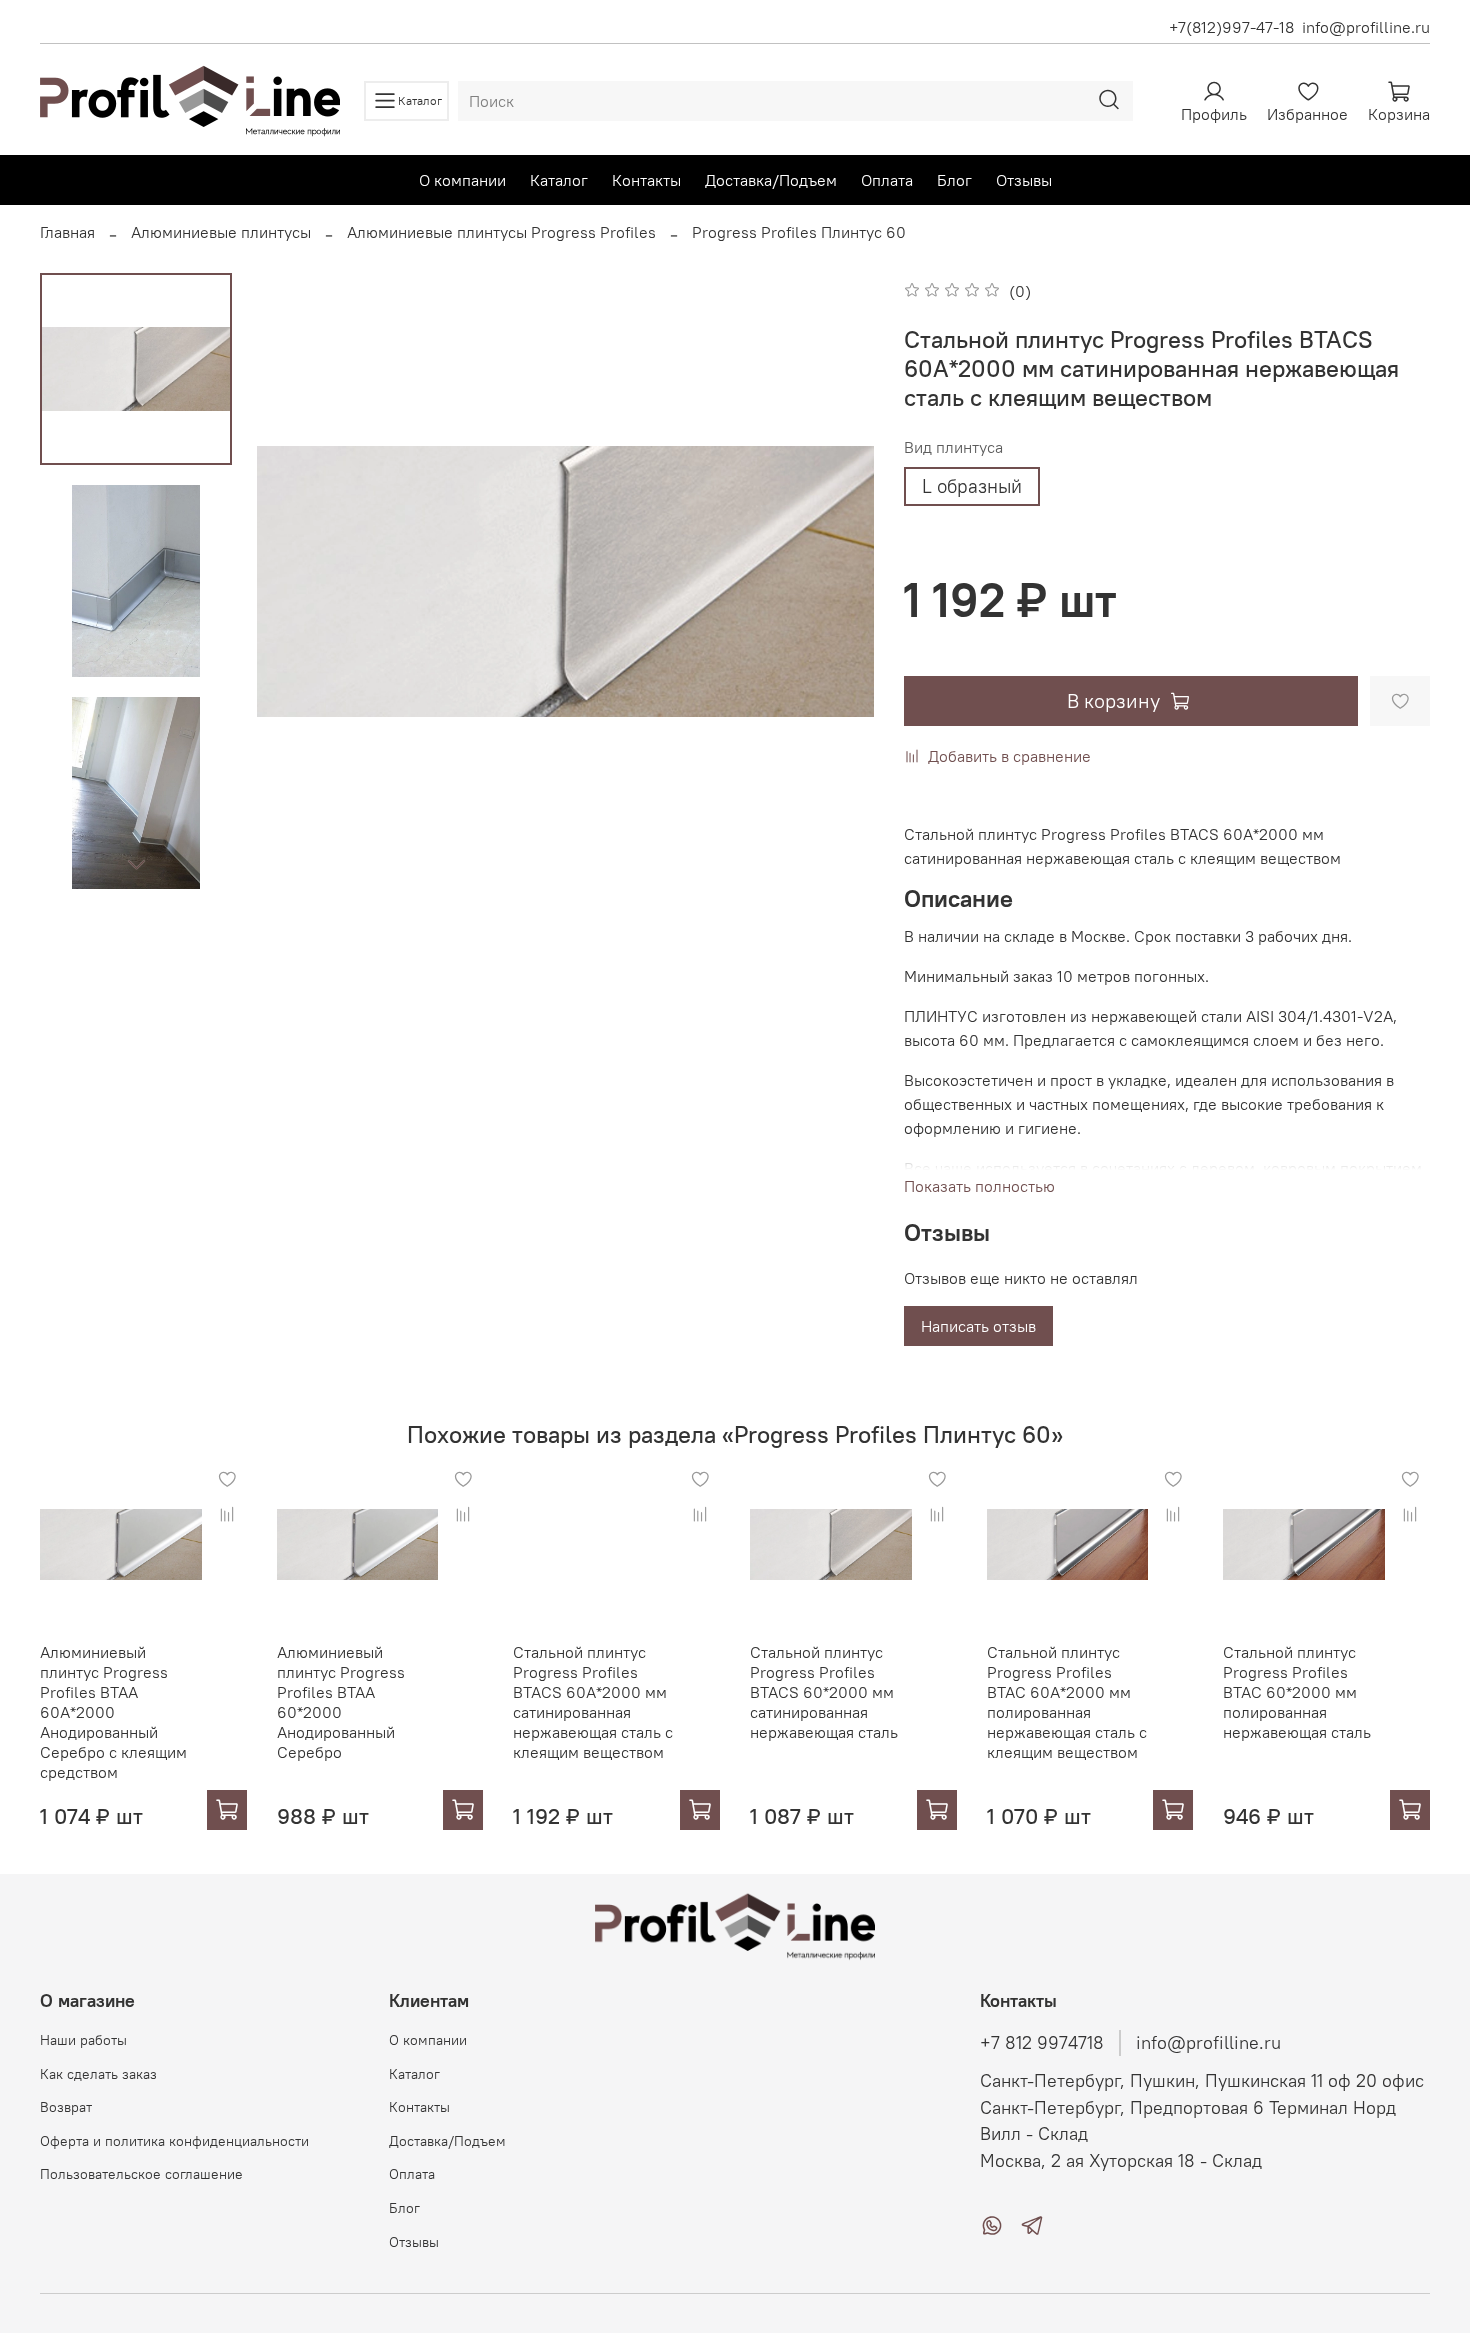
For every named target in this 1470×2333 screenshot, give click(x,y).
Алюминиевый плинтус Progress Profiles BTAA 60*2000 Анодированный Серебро (341, 1702)
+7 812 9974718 (1042, 2043)
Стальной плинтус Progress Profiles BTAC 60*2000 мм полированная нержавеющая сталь (1297, 1692)
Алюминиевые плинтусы (221, 232)
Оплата (887, 180)
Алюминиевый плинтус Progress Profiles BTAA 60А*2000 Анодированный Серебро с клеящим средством (113, 1712)
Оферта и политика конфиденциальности (174, 2141)
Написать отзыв (978, 1326)
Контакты (646, 180)
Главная (67, 232)
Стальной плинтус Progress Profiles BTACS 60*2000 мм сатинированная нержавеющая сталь (824, 1692)
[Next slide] (136, 864)
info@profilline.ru (1366, 27)
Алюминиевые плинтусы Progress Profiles (501, 232)
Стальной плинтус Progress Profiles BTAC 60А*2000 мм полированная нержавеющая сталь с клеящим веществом (1067, 1702)
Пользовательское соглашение (141, 2174)
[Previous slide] (297, 582)
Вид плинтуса (953, 447)
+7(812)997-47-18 (1231, 27)
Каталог (559, 180)
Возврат (66, 2107)
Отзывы (1024, 180)
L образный (972, 486)
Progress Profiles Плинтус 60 (799, 232)
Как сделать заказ (98, 2074)
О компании (462, 180)
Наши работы (83, 2040)
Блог (954, 180)
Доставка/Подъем (771, 180)
